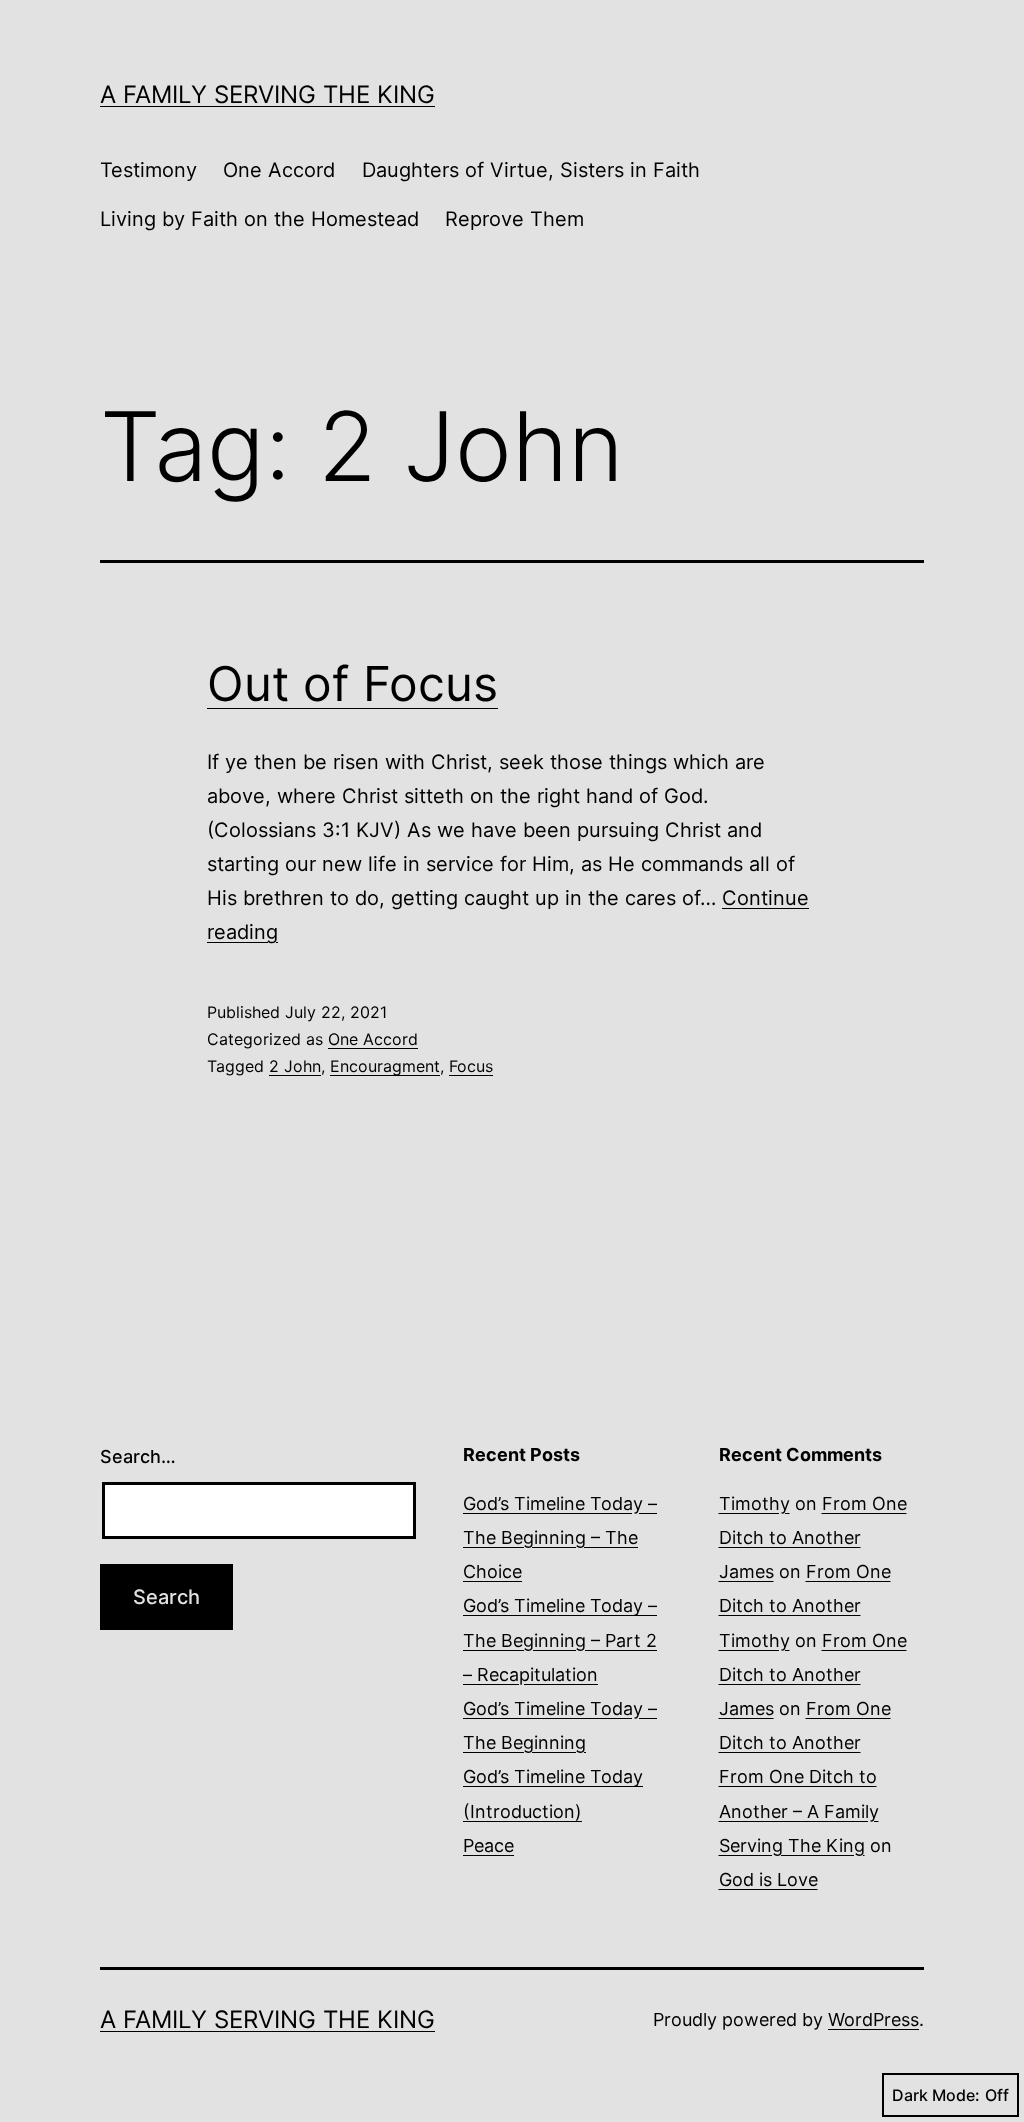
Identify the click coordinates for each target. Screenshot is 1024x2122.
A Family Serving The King (267, 94)
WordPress (873, 2019)
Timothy (754, 1503)
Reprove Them (514, 219)
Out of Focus (352, 683)
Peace (488, 1845)
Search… (138, 1456)
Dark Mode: (936, 2095)
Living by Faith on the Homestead (259, 219)
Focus (471, 1066)
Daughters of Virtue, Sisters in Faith (531, 170)
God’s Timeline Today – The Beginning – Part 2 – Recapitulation (560, 1639)
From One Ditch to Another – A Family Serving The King (799, 1810)
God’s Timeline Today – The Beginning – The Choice (560, 1537)
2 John (295, 1066)
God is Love (768, 1879)
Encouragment (385, 1066)
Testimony (148, 170)
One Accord (279, 170)
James (746, 1571)
